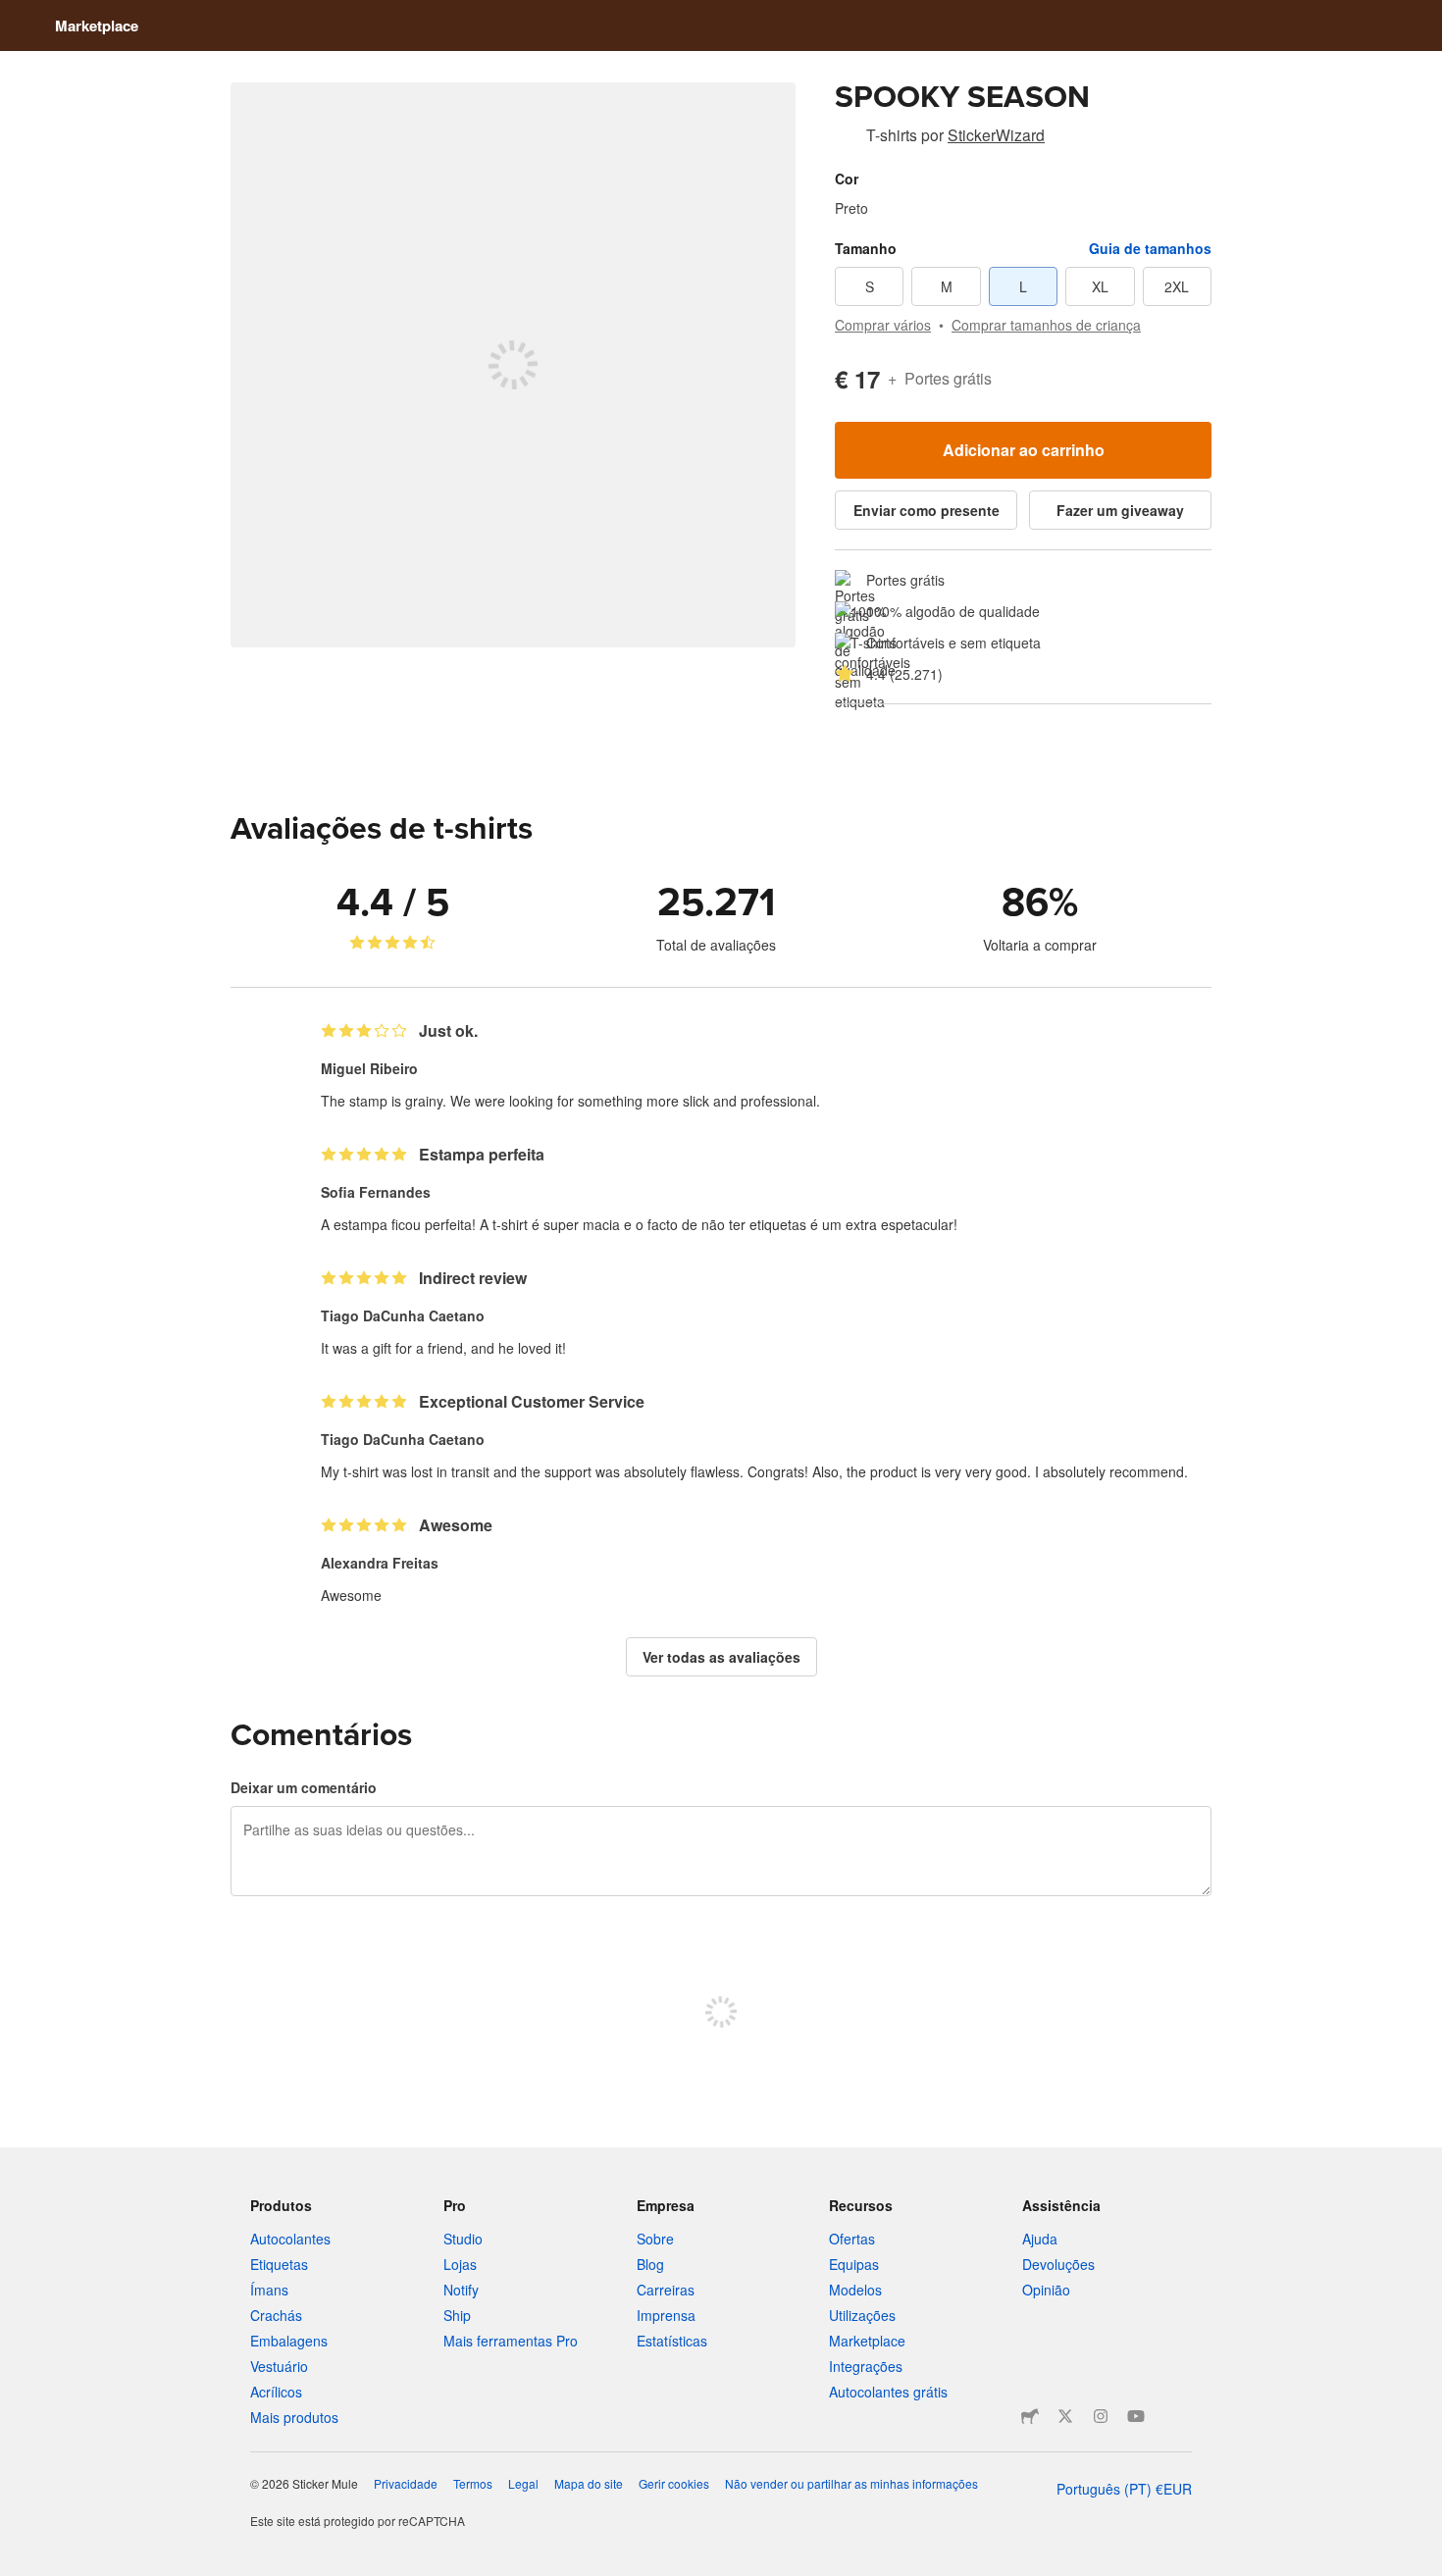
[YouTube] (1136, 2416)
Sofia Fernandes (376, 1192)
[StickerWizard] (847, 138)
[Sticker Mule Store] (1030, 2416)
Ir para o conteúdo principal (15, 15)
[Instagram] (1101, 2416)
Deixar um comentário (304, 1787)
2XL (1177, 286)
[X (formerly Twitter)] (1065, 2416)
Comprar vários (883, 325)
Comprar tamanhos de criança (1046, 325)
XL (1100, 286)
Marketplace (97, 26)
